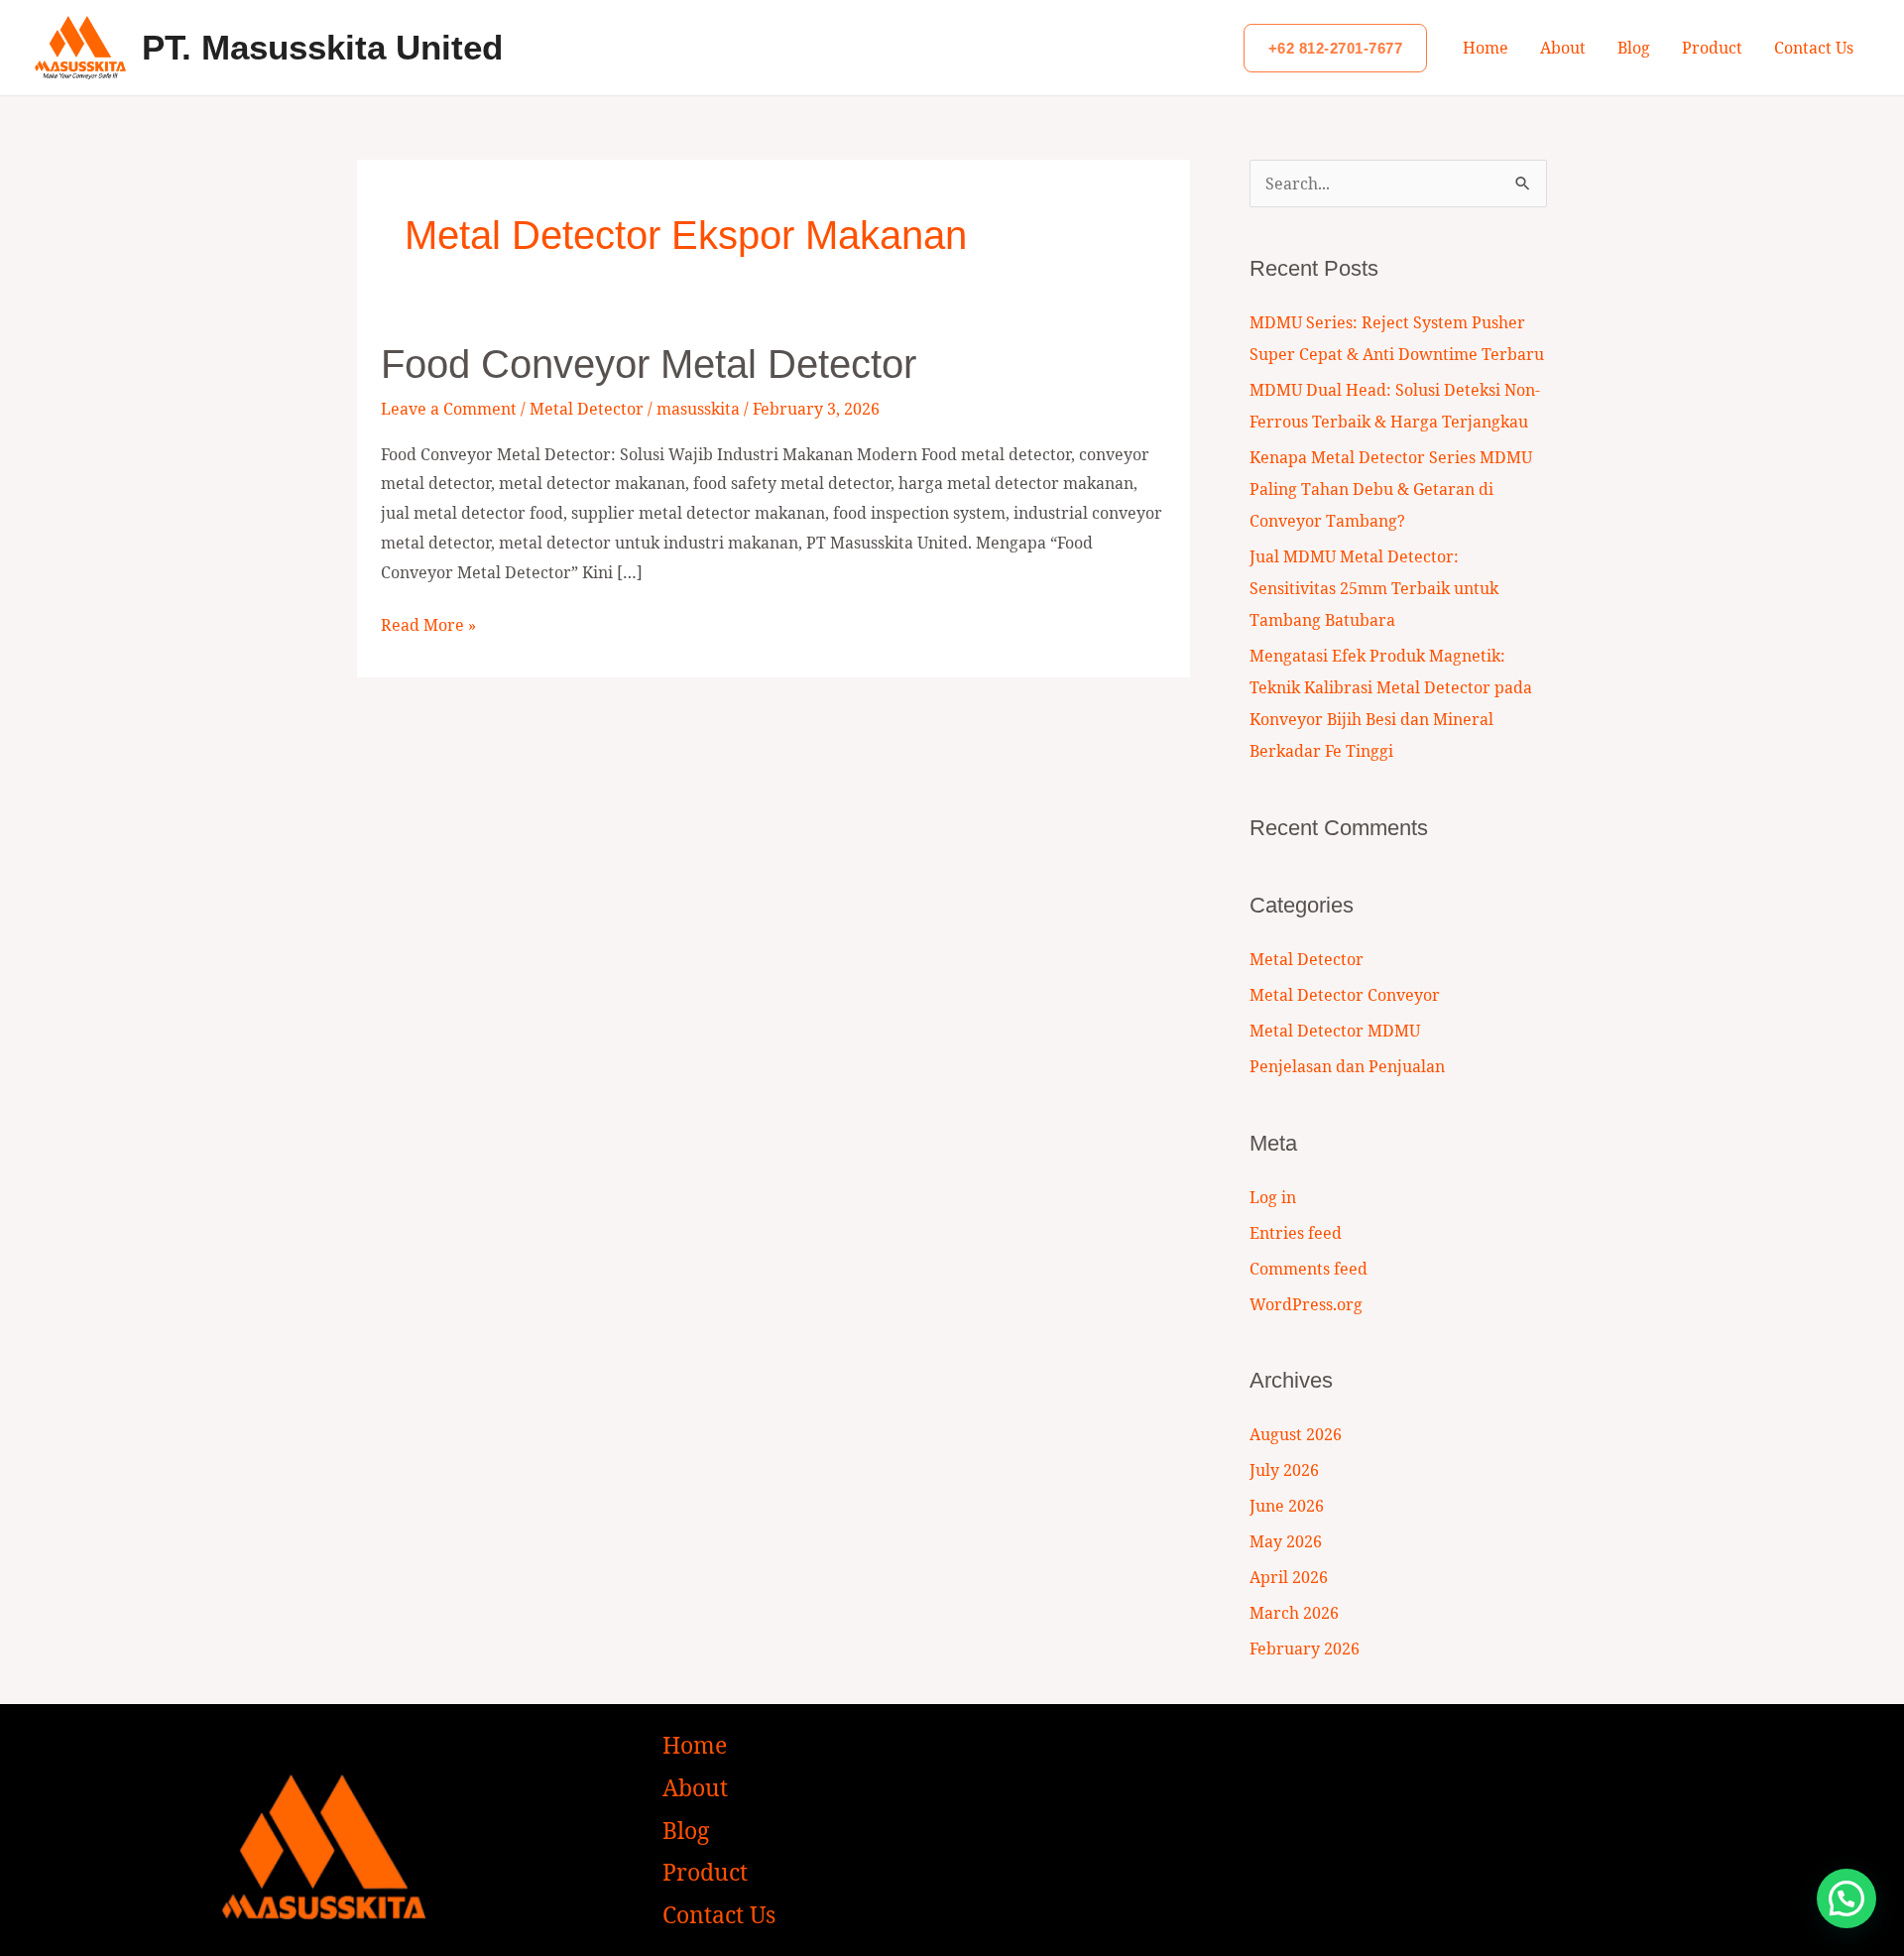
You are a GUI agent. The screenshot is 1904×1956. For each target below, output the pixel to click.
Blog (1634, 48)
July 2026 (1284, 1470)
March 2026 (1294, 1613)
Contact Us (1814, 48)
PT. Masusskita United (322, 47)
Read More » (428, 623)
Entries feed (1296, 1233)
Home (1486, 48)
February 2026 (1305, 1649)
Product (1712, 48)
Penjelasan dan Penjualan (1347, 1066)
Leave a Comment (449, 409)
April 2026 (1289, 1577)
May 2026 (1286, 1541)
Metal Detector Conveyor (1345, 995)
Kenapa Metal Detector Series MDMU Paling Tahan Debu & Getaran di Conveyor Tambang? (1391, 489)
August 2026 (1296, 1434)
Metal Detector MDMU (1335, 1031)
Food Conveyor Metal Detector (649, 364)
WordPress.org (1306, 1304)
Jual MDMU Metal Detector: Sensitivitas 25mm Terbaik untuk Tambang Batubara (1374, 588)
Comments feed (1309, 1269)
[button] (1336, 48)
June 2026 (1287, 1506)
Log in (1273, 1197)
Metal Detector (587, 409)
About (1563, 48)
